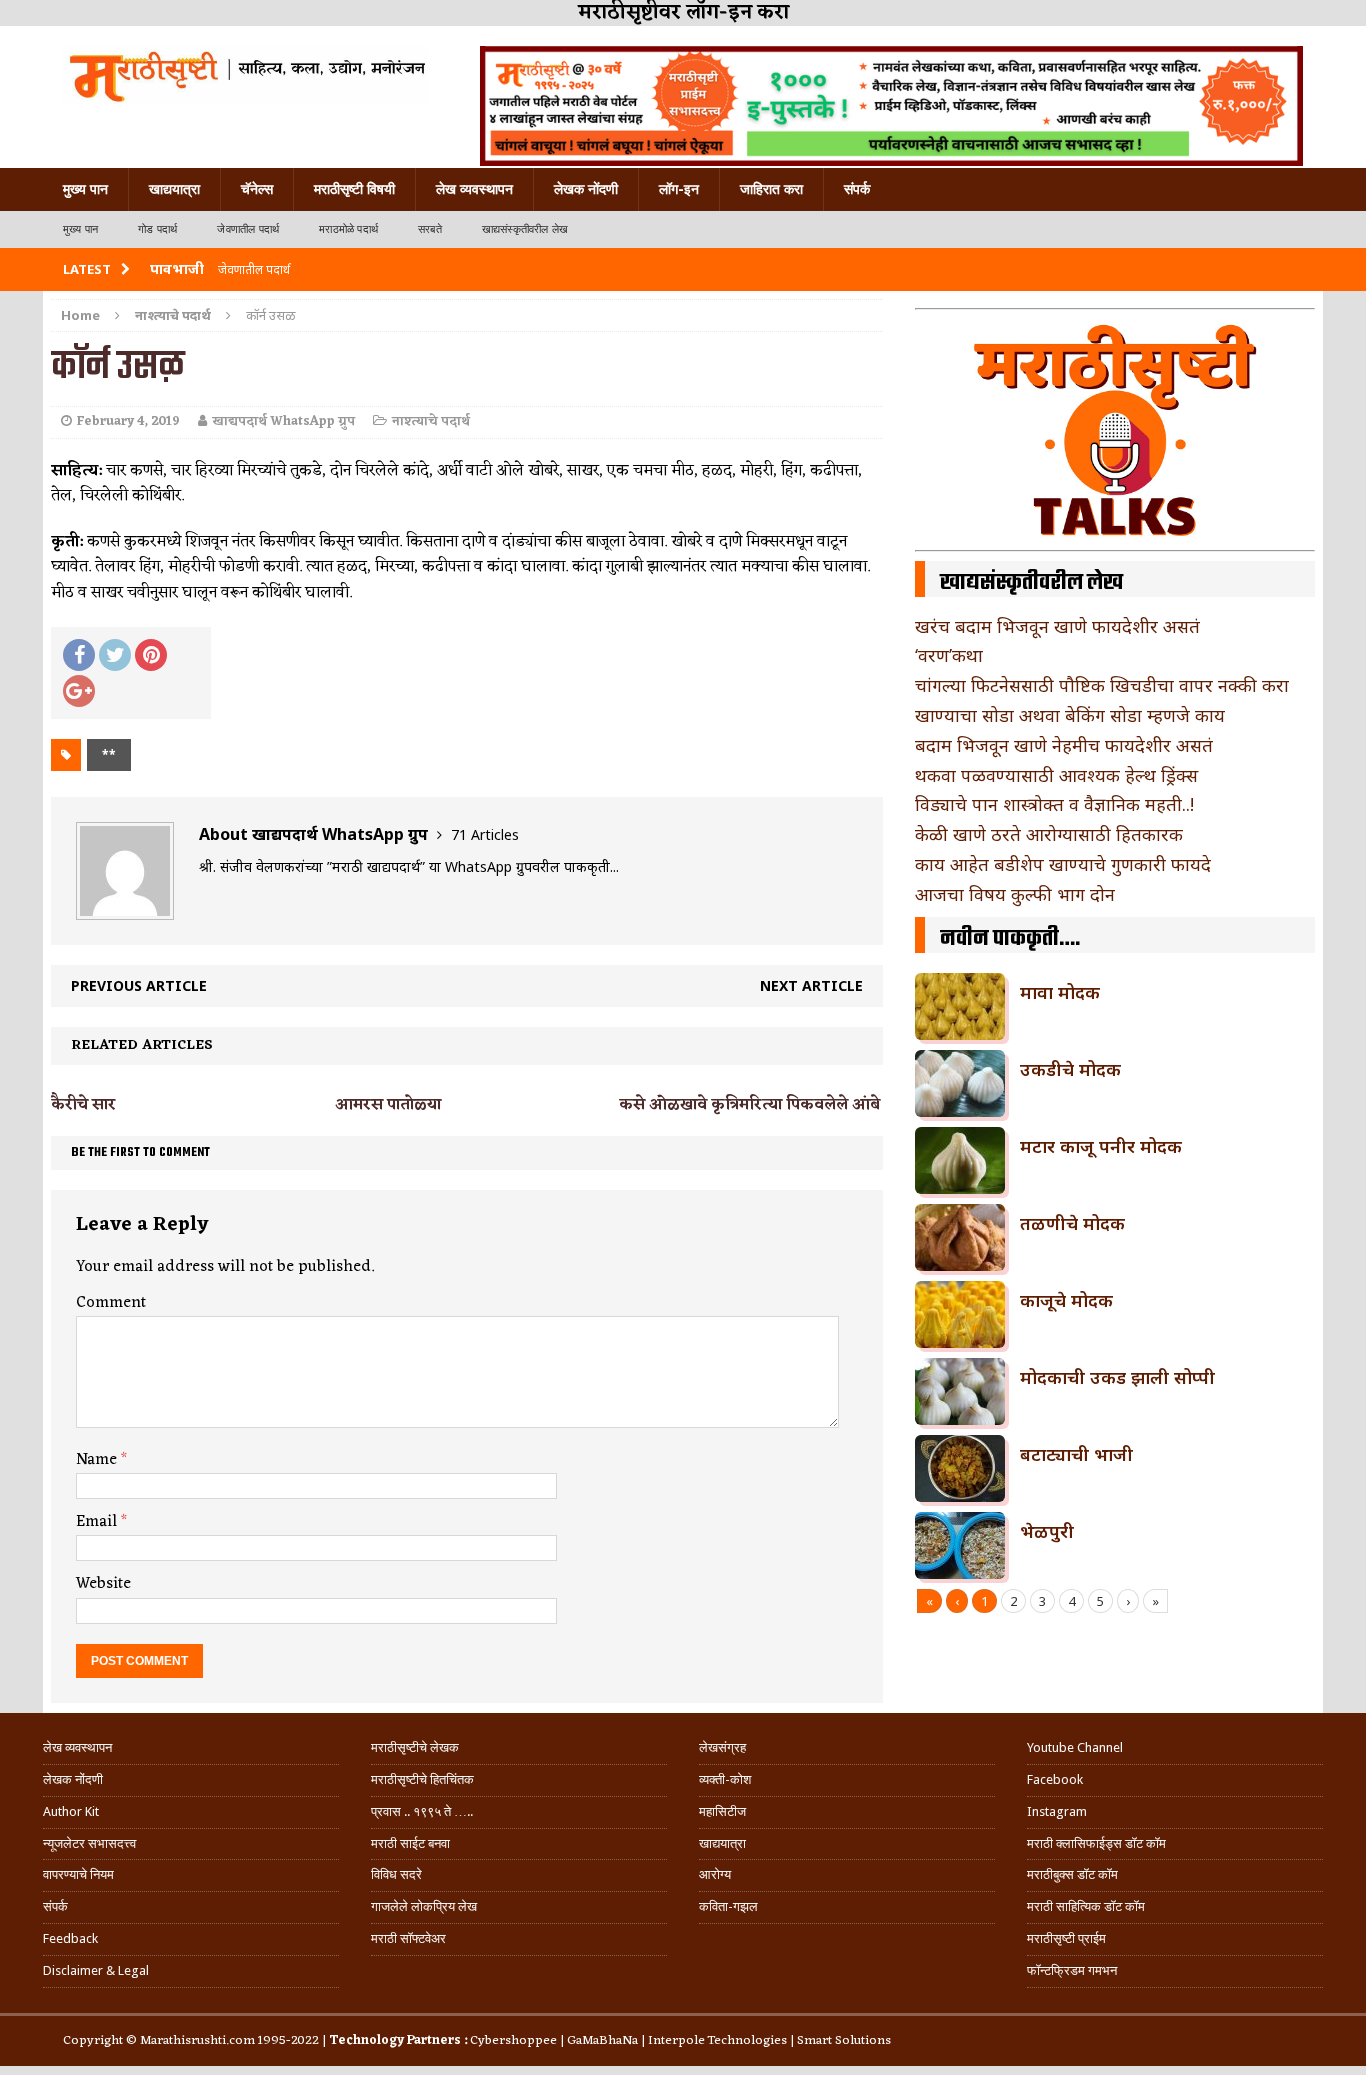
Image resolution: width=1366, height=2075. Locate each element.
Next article (811, 985)
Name (98, 1460)
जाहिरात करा (771, 189)
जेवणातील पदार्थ (248, 229)
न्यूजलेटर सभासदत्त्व (89, 1843)
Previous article (139, 985)
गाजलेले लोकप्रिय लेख (424, 1906)
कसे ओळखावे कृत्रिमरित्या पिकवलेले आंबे (749, 1105)
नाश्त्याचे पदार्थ (431, 421)
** (109, 754)
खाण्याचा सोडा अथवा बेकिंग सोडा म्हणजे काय (1070, 715)
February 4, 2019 (128, 421)
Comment (111, 1303)
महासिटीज (722, 1811)
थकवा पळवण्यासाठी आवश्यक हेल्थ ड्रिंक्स (1056, 775)
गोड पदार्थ (157, 229)
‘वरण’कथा (949, 655)
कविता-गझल (728, 1906)
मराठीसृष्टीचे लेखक (415, 1747)
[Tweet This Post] (115, 655)
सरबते (430, 229)
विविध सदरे (396, 1874)
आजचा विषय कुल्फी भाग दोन (1015, 894)
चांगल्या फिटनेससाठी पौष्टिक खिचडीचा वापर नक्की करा (1102, 685)
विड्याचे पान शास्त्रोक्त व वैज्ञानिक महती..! (1054, 804)
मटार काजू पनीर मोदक (1101, 1146)
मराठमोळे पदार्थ (348, 229)
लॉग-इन (679, 189)
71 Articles (485, 834)
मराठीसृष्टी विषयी (354, 189)
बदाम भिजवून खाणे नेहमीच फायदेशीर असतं (1064, 745)
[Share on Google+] (79, 691)
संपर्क (857, 189)
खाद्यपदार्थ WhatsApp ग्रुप (283, 421)
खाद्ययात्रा (174, 189)
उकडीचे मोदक (1070, 1069)
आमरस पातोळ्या (388, 1105)
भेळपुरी (1047, 1531)
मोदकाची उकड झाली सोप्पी (1117, 1377)
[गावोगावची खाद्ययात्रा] (245, 75)
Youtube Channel (1075, 1747)
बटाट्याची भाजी (1076, 1454)
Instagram (1057, 1811)
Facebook (1055, 1779)
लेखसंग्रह (722, 1747)
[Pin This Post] (151, 655)
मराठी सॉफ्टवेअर (408, 1938)
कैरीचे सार (83, 1105)
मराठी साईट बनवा (410, 1843)
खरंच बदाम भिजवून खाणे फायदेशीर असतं (1057, 626)
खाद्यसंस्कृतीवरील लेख (525, 229)
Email (98, 1522)
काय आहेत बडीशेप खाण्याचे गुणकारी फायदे (1063, 864)
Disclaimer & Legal (96, 1970)
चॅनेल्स (257, 189)
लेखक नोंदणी (586, 189)
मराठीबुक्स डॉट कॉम (1072, 1874)
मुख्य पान (85, 189)
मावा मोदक (1060, 992)
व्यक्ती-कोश (725, 1779)
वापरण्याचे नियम (78, 1874)
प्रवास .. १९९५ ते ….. (422, 1811)
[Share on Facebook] (79, 655)
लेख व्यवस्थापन (474, 189)
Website (103, 1584)
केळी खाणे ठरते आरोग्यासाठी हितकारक (1049, 834)
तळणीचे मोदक (1072, 1223)
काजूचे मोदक (1066, 1300)
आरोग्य (715, 1874)
